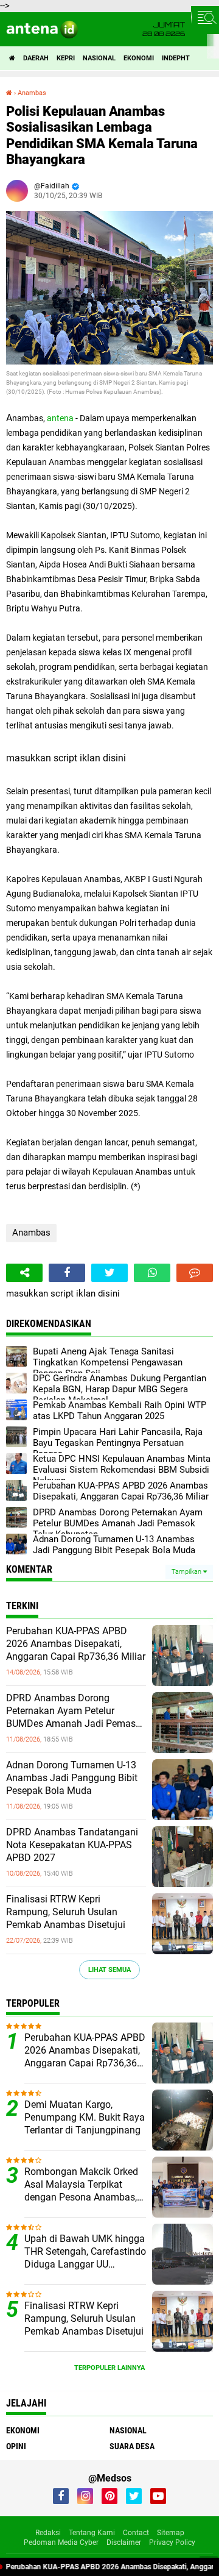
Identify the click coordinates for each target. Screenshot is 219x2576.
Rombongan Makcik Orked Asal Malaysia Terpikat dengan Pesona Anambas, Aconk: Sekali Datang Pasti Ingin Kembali (82, 2185)
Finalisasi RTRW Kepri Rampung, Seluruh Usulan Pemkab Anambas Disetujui (66, 1912)
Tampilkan (187, 1572)
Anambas (31, 1233)
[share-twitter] (109, 1273)
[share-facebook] (67, 1273)
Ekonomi (139, 58)
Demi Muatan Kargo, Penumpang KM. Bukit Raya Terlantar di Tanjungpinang (85, 2117)
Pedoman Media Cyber (61, 2542)
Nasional (99, 58)
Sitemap (171, 2533)
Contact (136, 2533)
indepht (176, 58)
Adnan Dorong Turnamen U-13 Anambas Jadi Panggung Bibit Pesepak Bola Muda (72, 1778)
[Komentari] (195, 1273)
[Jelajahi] (205, 17)
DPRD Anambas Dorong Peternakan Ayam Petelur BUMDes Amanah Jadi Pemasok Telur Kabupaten (76, 1711)
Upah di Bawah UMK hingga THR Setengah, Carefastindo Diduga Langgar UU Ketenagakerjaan (85, 2252)
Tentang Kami (92, 2533)
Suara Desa (132, 2446)
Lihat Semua (109, 1970)
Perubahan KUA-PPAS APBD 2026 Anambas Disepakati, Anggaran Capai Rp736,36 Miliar (76, 1644)
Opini (16, 2446)
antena (60, 418)
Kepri (66, 58)
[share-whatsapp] (152, 1273)
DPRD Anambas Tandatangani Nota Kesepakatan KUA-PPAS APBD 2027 (72, 1845)
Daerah (36, 58)
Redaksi (48, 2533)
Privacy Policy (172, 2542)
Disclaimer (124, 2542)
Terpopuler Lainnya (109, 2368)
